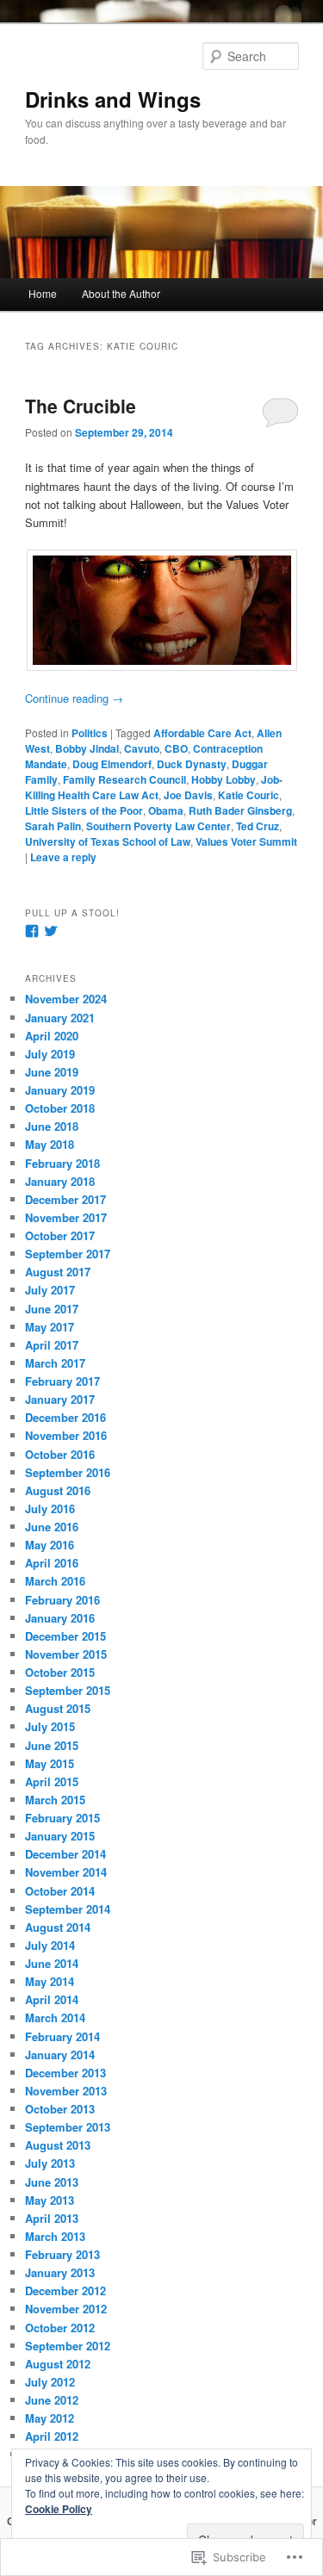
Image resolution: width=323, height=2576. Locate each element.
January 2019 (60, 1090)
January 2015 (60, 1836)
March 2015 (55, 1800)
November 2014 (66, 1872)
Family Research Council (124, 779)
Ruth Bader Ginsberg (240, 810)
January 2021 (60, 1018)
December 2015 (65, 1636)
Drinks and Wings (113, 99)
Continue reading (74, 698)
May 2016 (50, 1545)
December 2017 (65, 1199)
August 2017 (58, 1272)
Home (43, 293)
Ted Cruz (258, 826)
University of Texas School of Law (108, 841)
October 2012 (60, 2328)
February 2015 (62, 1818)
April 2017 (52, 1345)
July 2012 (50, 2382)
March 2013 (55, 2236)
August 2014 (58, 1927)
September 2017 (68, 1254)
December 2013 (65, 2073)
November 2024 (66, 999)
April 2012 (52, 2436)
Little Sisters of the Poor (84, 810)
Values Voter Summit (246, 841)
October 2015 (60, 1672)
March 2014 (55, 2017)
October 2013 (60, 2109)
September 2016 (68, 1472)
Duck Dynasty (192, 764)
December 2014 (65, 1854)
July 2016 (50, 1508)
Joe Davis (188, 795)
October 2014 (60, 1891)
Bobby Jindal (87, 748)
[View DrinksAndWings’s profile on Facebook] (32, 931)
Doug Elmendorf (112, 764)
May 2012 (50, 2418)
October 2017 (60, 1235)
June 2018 (52, 1126)
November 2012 (66, 2309)
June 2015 (52, 1745)
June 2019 (52, 1072)
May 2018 (50, 1144)
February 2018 (62, 1163)
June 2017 (52, 1309)
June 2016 (52, 1527)
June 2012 (52, 2400)
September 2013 (68, 2127)
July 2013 (50, 2163)
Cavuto (142, 748)
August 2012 (58, 2364)
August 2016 (58, 1490)
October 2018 (60, 1108)
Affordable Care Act (202, 733)
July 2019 (50, 1054)
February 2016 (62, 1600)
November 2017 (66, 1217)
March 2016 (55, 1581)
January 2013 (60, 2272)
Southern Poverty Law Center (158, 826)
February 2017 (62, 1381)
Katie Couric (248, 795)
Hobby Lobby (224, 779)
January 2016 (60, 1618)
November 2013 (66, 2091)
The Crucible (81, 406)
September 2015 (68, 1690)
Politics (90, 733)
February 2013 (62, 2254)
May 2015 (50, 1763)
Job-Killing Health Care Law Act (154, 787)
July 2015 (50, 1726)
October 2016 (60, 1454)
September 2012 (68, 2346)
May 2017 (50, 1327)
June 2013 (52, 2182)
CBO (176, 748)
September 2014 (68, 1909)
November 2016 (66, 1435)
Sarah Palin (53, 826)
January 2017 (60, 1399)
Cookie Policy (59, 2509)
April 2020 (52, 1036)
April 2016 (52, 1563)
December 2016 (65, 1417)
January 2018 (60, 1181)
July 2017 (50, 1290)
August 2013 (58, 2145)
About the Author (121, 293)
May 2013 (50, 2200)
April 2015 (52, 1781)
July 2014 (50, 1945)
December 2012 (65, 2290)
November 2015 (66, 1654)
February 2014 (62, 2036)
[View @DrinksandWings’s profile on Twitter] (51, 931)
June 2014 (52, 1963)
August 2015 (58, 1708)
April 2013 (52, 2218)
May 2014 (50, 1981)
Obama (166, 810)
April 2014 (52, 1999)
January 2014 (60, 2055)
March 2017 (55, 1363)
